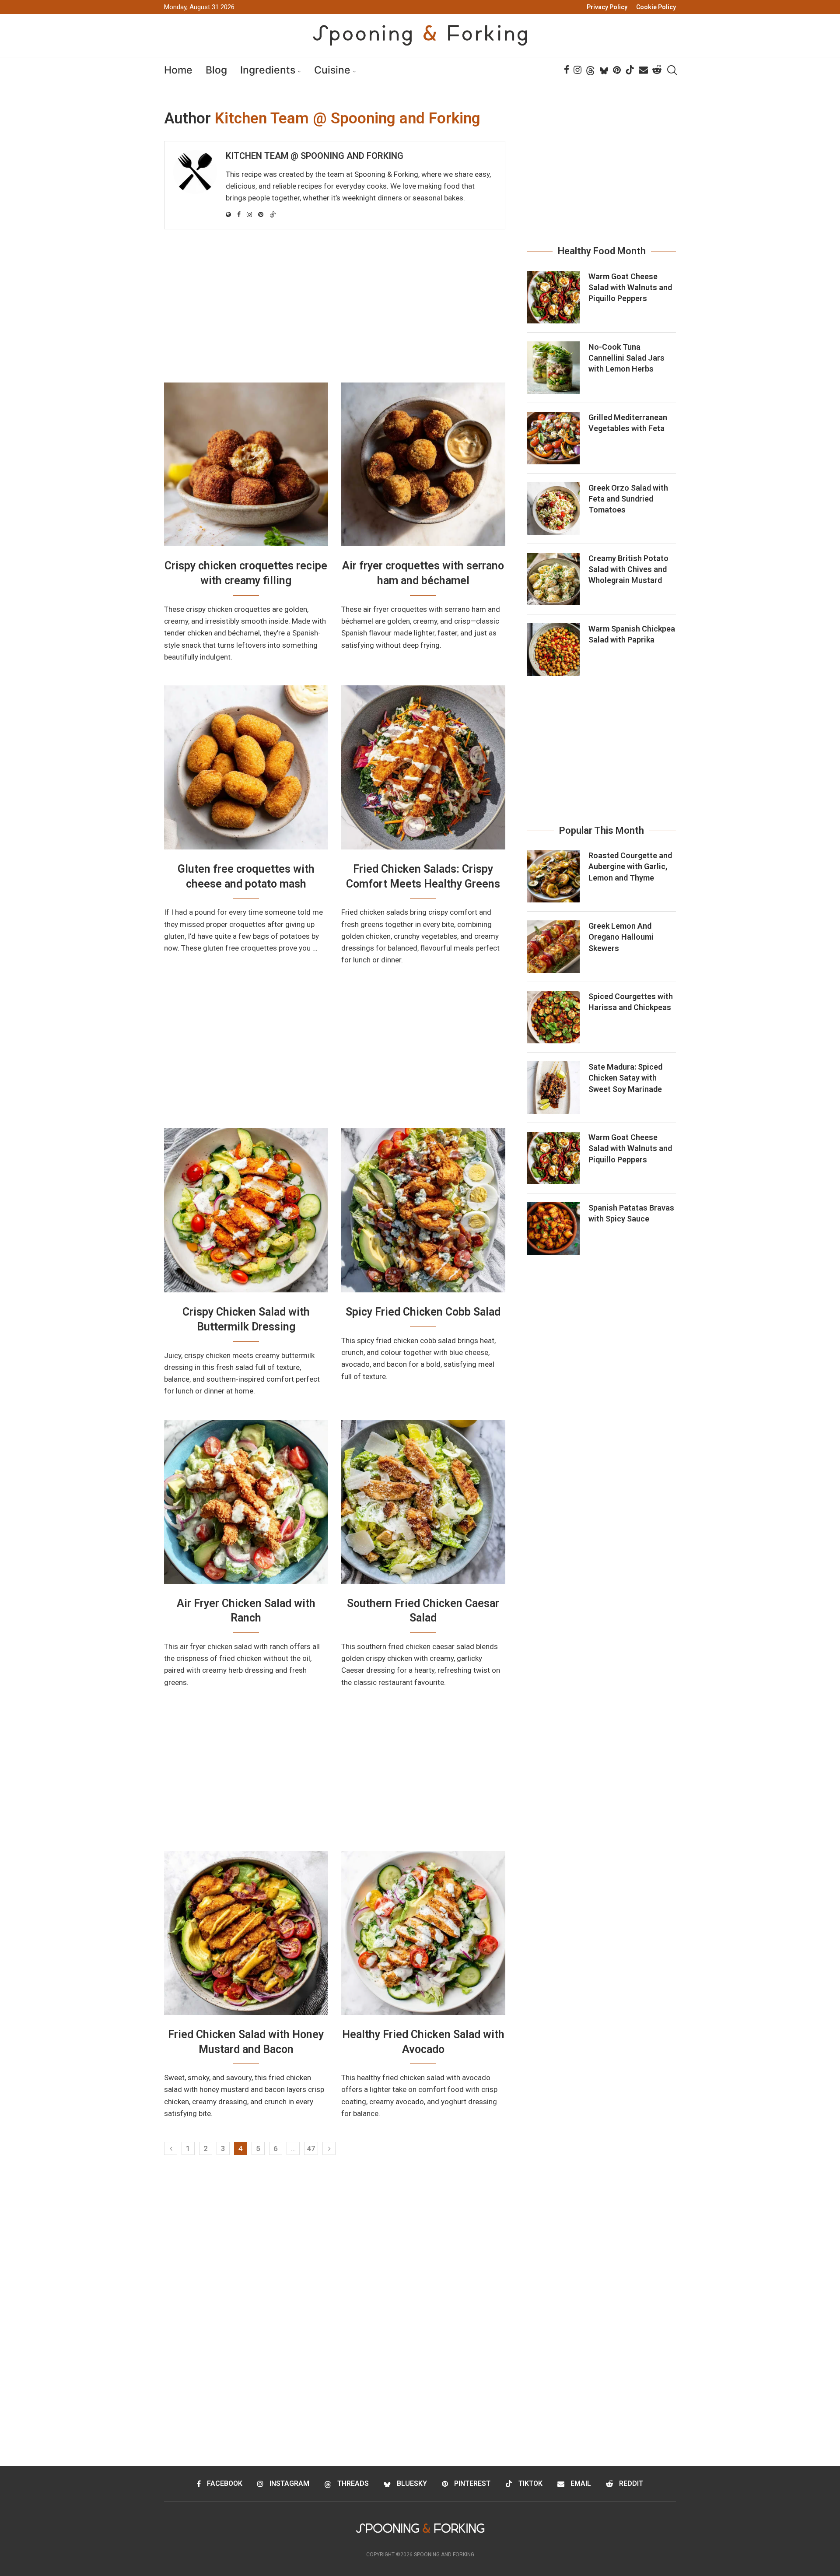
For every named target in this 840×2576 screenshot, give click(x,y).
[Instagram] (577, 70)
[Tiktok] (630, 70)
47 (311, 2148)
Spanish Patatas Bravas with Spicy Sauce (631, 1213)
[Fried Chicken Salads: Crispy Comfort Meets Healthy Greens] (423, 767)
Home (178, 70)
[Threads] (590, 70)
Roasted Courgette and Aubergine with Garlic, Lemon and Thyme (630, 866)
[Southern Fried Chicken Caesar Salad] (423, 1502)
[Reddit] (657, 70)
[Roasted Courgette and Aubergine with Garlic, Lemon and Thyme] (553, 876)
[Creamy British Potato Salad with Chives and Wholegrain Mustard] (553, 579)
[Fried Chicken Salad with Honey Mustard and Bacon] (246, 1933)
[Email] (643, 70)
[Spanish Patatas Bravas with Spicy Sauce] (553, 1228)
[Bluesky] (604, 70)
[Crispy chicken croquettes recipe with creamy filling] (246, 465)
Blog (216, 70)
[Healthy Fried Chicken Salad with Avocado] (423, 1933)
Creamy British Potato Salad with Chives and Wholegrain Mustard (628, 569)
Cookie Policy (656, 7)
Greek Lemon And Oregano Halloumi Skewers (621, 937)
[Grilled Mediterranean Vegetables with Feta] (553, 438)
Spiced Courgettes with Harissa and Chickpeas (631, 1002)
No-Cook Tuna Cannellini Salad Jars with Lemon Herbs (626, 358)
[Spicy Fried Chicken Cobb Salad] (423, 1210)
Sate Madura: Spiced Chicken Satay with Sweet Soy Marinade (625, 1078)
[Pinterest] (617, 70)
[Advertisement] (335, 308)
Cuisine (332, 70)
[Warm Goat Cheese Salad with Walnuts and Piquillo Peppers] (553, 297)
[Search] (672, 70)
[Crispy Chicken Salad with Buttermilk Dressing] (246, 1210)
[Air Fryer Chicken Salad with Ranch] (246, 1502)
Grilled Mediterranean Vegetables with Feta (628, 423)
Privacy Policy (607, 7)
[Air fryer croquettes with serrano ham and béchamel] (423, 465)
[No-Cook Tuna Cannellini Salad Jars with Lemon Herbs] (553, 368)
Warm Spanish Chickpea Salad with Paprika (632, 634)
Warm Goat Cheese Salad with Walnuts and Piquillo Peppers (630, 287)
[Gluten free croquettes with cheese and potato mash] (246, 767)
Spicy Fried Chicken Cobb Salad (423, 1312)
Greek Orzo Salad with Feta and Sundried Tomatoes (628, 499)
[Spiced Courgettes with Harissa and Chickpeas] (553, 1017)
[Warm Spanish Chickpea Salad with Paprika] (553, 649)
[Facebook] (567, 70)
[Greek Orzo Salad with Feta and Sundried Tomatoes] (553, 509)
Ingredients (268, 70)
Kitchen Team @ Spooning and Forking (315, 156)
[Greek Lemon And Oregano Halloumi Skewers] (553, 947)
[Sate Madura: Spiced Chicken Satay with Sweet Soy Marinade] (553, 1088)
